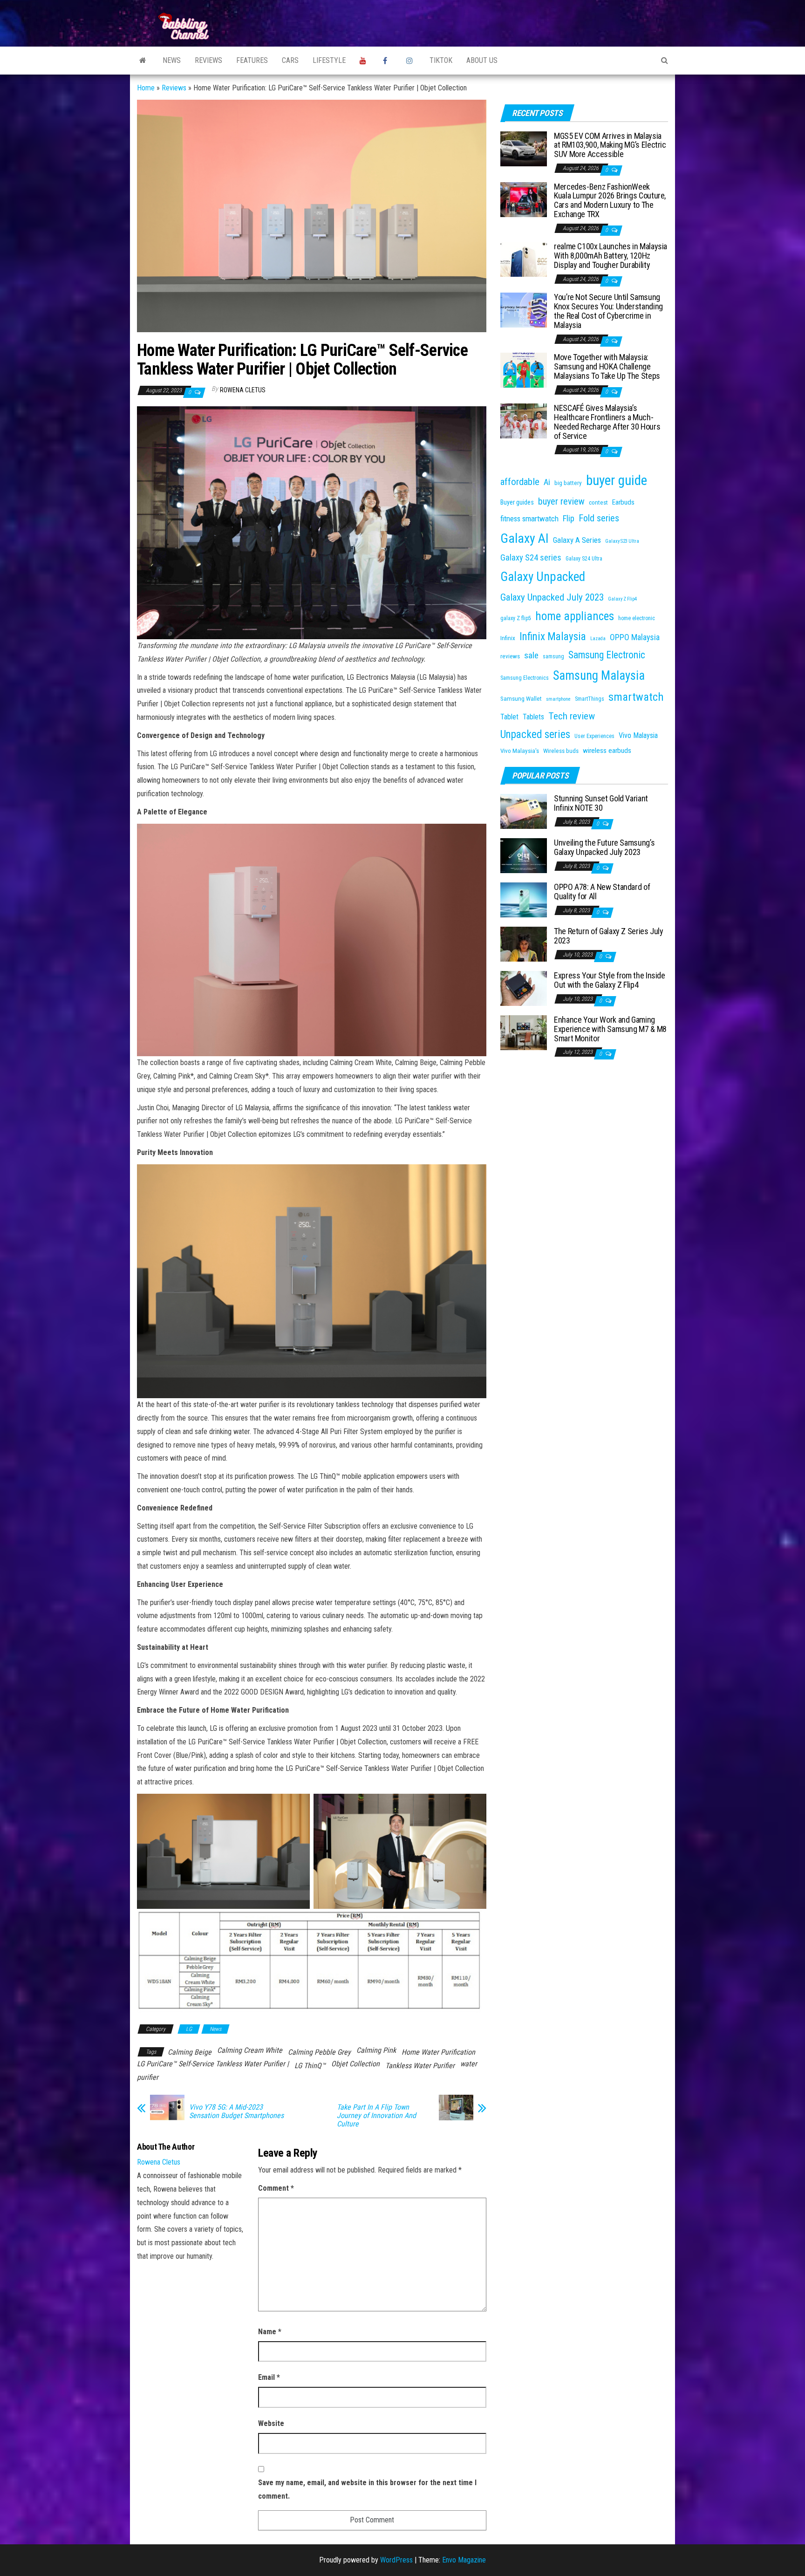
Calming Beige (190, 2052)
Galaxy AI (525, 538)
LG (189, 2029)
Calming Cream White (250, 2050)
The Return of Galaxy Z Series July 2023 (609, 936)
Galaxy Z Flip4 (622, 599)
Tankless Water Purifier (420, 2066)
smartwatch (636, 697)
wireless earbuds (607, 751)
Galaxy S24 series (531, 558)
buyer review (561, 501)
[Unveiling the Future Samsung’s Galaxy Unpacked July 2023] (524, 855)
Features (252, 60)
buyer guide (617, 480)
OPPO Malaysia (635, 637)
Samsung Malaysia (599, 676)
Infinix (508, 638)
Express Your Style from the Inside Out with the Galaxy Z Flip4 (610, 980)
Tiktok (441, 60)
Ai (547, 482)
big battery (568, 483)
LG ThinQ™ (310, 2066)
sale (531, 655)
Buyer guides (517, 502)
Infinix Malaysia (553, 637)
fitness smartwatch (529, 519)
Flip (569, 519)
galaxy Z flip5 (516, 618)
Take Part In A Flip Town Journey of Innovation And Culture (376, 2116)
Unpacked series (535, 735)
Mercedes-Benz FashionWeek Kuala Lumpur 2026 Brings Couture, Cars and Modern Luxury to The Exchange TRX (610, 200)
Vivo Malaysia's (520, 751)
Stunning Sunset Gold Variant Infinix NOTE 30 (601, 803)
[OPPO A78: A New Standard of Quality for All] (524, 899)
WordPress (396, 2560)
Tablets (533, 717)
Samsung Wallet (521, 699)
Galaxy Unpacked (543, 577)
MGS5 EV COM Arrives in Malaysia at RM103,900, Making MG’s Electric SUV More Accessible (610, 145)
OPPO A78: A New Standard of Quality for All (602, 892)
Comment (276, 2188)
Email (269, 2377)
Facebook (388, 61)
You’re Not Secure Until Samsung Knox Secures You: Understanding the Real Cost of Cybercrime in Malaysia (608, 311)
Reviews (208, 60)
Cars (290, 60)
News (172, 60)
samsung (553, 656)
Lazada (598, 639)
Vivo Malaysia (638, 735)
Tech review (572, 716)
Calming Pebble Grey (319, 2052)
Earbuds (623, 502)
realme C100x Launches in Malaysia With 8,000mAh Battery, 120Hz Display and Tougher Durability (611, 256)
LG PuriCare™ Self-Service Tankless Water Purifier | (213, 2064)
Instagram (411, 61)
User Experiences (594, 736)
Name (270, 2332)
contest (598, 502)
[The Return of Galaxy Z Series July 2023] (524, 944)
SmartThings (590, 699)
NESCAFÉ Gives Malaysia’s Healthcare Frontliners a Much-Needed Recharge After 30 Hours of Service (607, 422)
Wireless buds (561, 751)
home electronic (637, 618)
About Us (482, 60)
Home (146, 88)
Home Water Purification (438, 2052)
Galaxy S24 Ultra (584, 559)
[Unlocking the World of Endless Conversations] (143, 61)
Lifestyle (329, 60)
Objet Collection (355, 2064)
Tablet (509, 717)
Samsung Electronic (607, 655)
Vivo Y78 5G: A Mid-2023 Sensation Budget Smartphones (236, 2111)
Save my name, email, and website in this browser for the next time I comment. (367, 2489)
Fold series (599, 518)
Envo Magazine (464, 2560)
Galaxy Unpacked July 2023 (552, 597)
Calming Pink (376, 2050)
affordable (520, 482)
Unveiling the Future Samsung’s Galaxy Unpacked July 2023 (604, 847)
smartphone (558, 699)
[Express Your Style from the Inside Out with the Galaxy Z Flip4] (524, 988)
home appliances (575, 616)
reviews (510, 656)
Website (271, 2423)
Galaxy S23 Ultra (622, 541)
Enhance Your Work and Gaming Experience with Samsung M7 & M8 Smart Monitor (610, 1029)
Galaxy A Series (577, 540)
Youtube (364, 61)
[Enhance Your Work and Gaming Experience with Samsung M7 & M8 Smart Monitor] (524, 1032)
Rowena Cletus (243, 390)
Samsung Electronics (525, 678)
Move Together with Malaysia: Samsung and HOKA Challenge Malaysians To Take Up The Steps (607, 366)
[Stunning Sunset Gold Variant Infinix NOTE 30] (524, 811)
